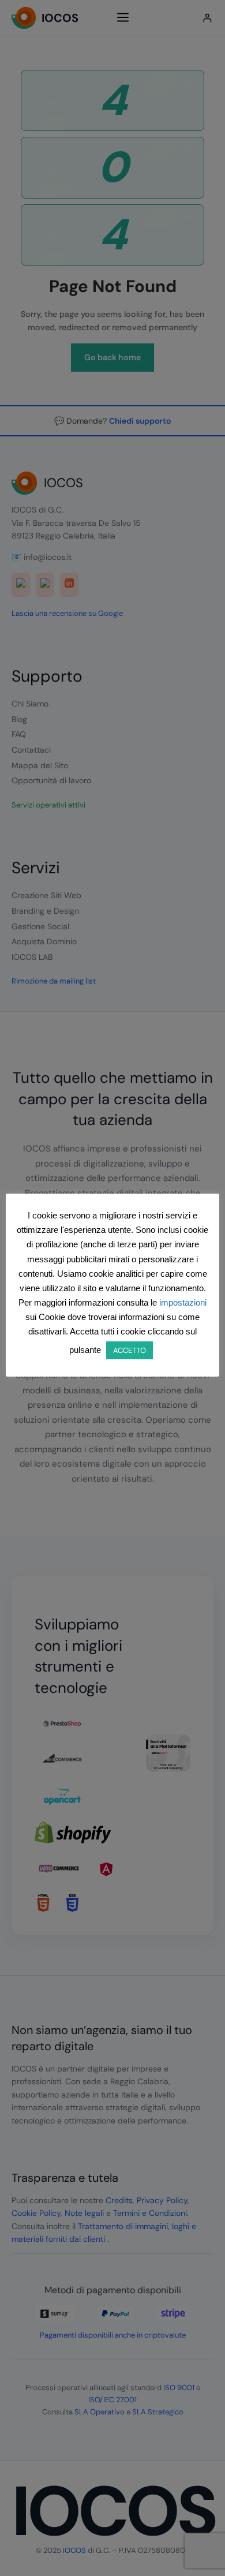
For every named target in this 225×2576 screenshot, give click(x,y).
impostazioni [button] (183, 1302)
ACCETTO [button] (130, 1350)
